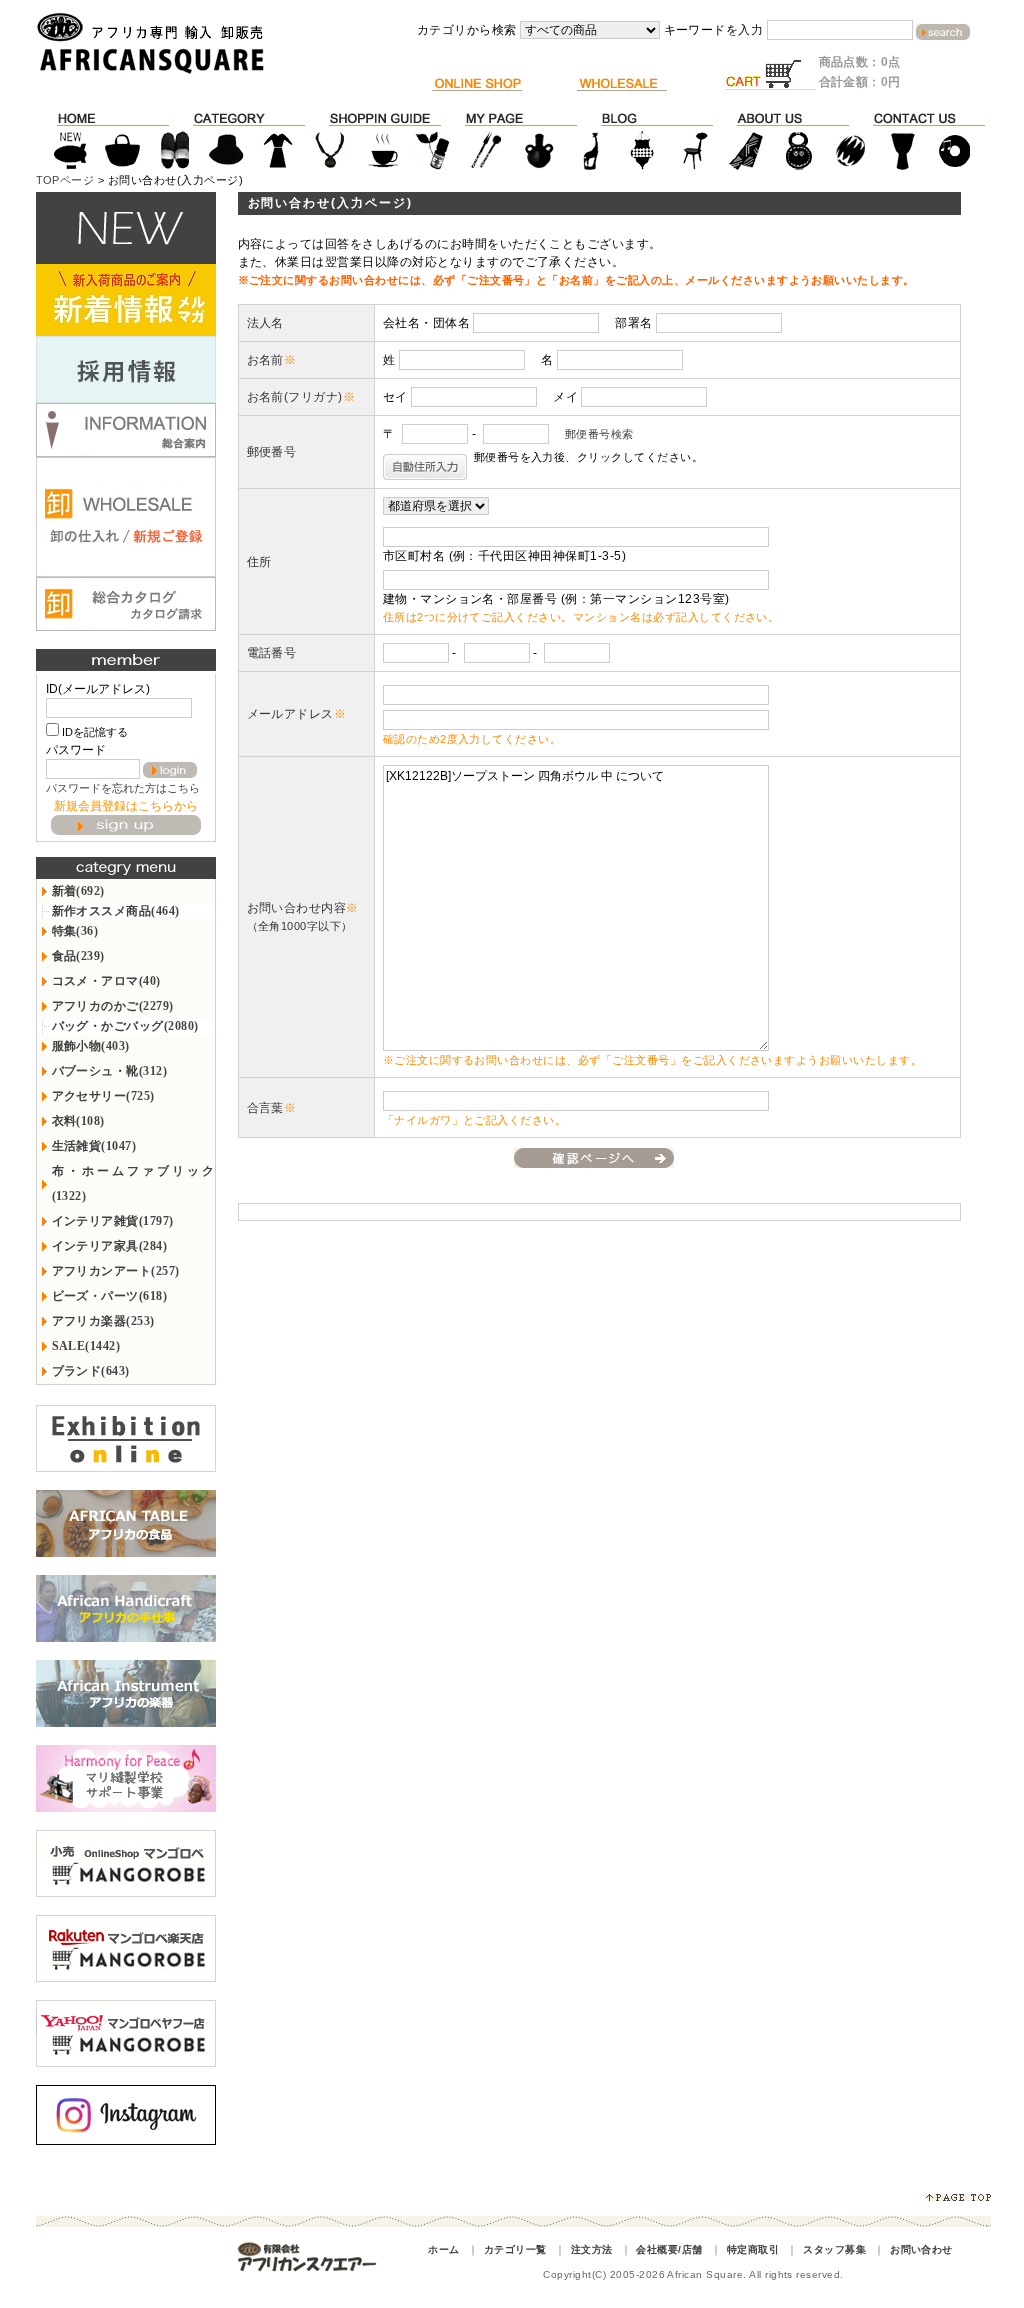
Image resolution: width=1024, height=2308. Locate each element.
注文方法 (592, 2249)
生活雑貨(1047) (94, 1146)
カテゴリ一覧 (515, 2249)
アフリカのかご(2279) (113, 1006)
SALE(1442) (86, 1346)
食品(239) (78, 956)
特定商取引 (753, 2249)
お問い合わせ (921, 2249)
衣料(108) (78, 1121)
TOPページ (65, 180)
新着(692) (78, 891)
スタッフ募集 (834, 2249)
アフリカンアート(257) (116, 1271)
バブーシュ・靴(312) (110, 1071)
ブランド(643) (91, 1371)
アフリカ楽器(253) (103, 1321)
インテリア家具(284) (110, 1246)
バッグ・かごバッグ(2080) (125, 1026)
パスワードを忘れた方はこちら (123, 788)
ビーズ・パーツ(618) (110, 1296)
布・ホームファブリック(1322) (133, 1183)
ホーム (443, 2249)
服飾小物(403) (91, 1046)
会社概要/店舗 (669, 2249)
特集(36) (75, 931)
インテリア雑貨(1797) (113, 1221)
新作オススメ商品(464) (116, 911)
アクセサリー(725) (103, 1096)
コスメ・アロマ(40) (106, 981)
